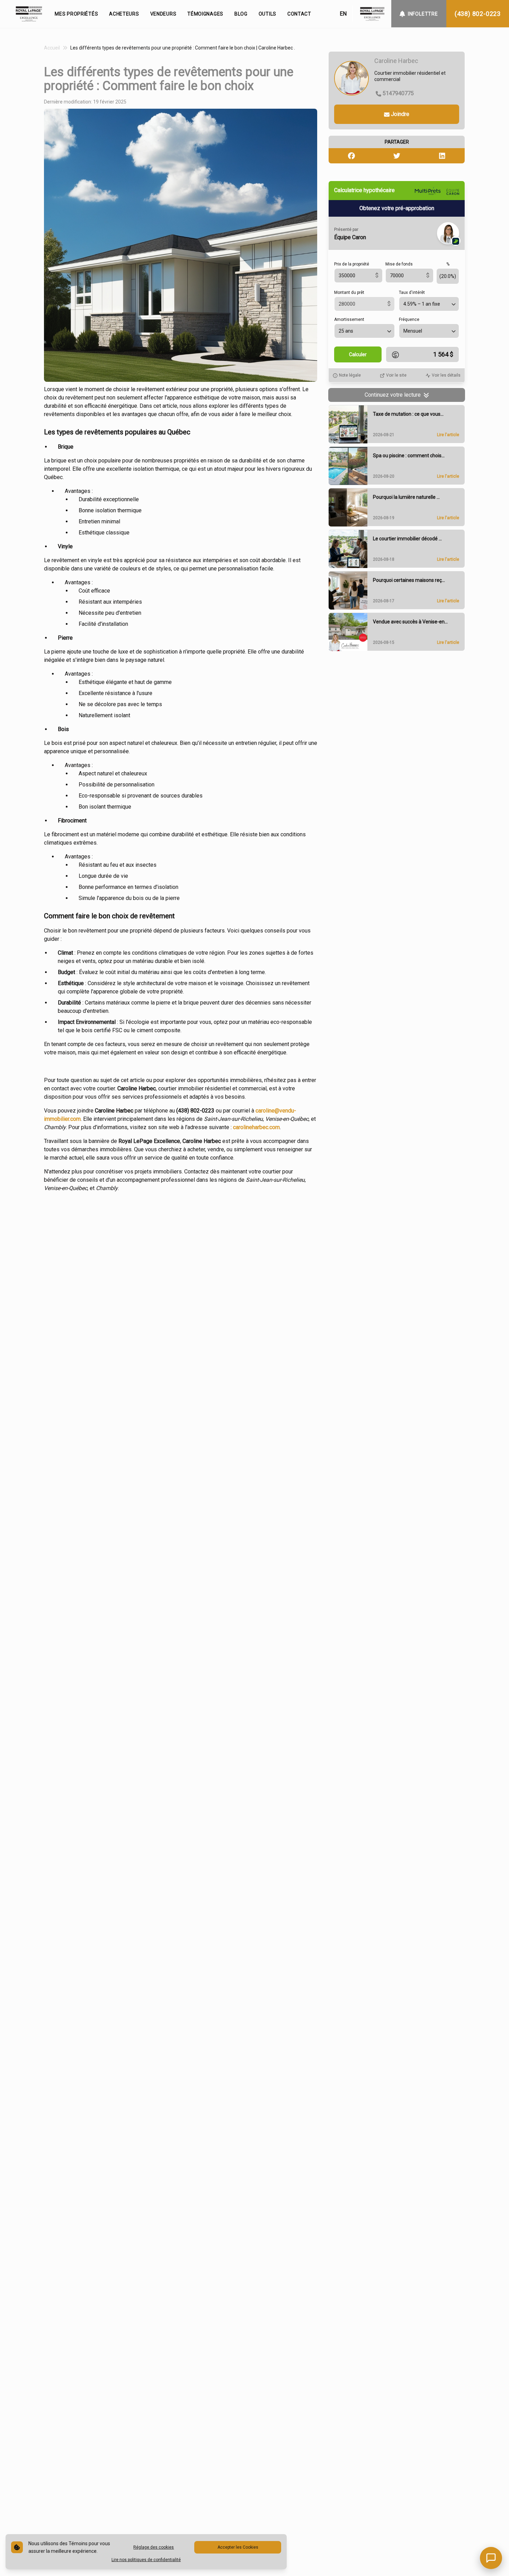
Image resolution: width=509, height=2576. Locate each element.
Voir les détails (446, 376)
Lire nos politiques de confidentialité (146, 2560)
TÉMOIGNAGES (205, 14)
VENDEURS (163, 14)
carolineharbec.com (256, 1127)
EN (343, 14)
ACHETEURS (124, 14)
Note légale (350, 376)
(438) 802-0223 (478, 14)
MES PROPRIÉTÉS (76, 14)
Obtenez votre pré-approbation (397, 209)
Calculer (358, 355)
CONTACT (299, 14)
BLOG (241, 14)
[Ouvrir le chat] (491, 2558)
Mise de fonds (399, 264)
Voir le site (396, 376)
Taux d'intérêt (412, 293)
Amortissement (349, 320)
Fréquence (409, 320)
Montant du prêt (349, 293)
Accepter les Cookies (238, 2547)
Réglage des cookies (154, 2547)
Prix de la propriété (352, 264)
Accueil (52, 48)
